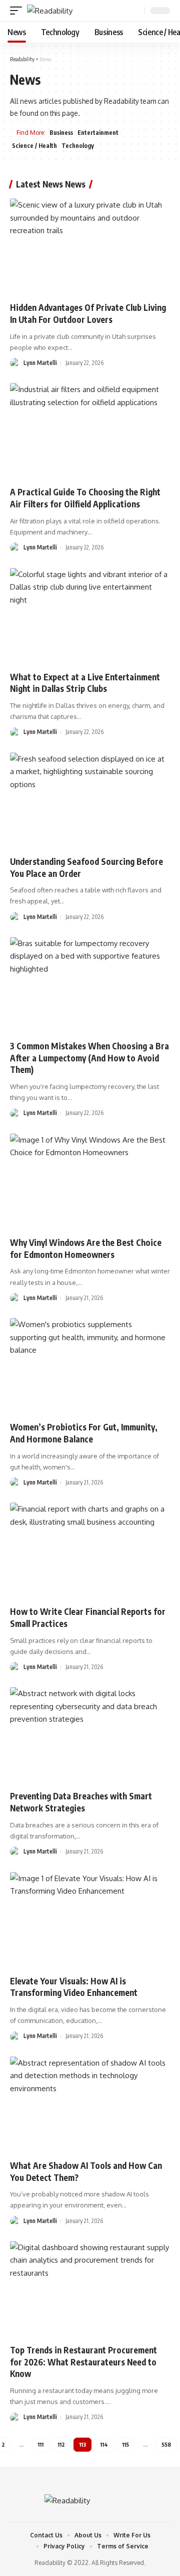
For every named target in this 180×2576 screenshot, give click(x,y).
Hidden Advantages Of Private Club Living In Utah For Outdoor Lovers (88, 313)
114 (104, 2444)
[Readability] (50, 11)
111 (40, 2444)
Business (61, 133)
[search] (136, 11)
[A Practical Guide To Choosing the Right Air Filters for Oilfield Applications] (90, 431)
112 (61, 2444)
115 (125, 2444)
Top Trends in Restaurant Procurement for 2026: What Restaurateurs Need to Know (83, 2362)
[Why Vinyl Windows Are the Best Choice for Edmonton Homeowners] (90, 1182)
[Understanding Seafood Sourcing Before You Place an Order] (90, 801)
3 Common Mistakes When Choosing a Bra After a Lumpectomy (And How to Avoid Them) (89, 1058)
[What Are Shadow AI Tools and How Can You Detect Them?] (90, 2105)
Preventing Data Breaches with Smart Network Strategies (81, 1802)
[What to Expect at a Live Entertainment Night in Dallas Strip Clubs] (90, 616)
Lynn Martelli (40, 363)
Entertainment (98, 133)
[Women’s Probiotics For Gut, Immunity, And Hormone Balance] (90, 1366)
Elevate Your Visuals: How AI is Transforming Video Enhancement (74, 1987)
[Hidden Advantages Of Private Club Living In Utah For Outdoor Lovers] (90, 247)
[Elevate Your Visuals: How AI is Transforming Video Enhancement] (90, 1920)
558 (166, 2444)
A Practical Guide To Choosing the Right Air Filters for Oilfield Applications (85, 498)
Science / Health (34, 146)
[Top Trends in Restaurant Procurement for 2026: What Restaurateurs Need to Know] (90, 2289)
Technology (78, 146)
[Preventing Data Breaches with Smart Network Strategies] (90, 1735)
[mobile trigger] (18, 11)
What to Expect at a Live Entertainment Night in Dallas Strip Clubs (85, 683)
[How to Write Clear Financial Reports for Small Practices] (90, 1551)
